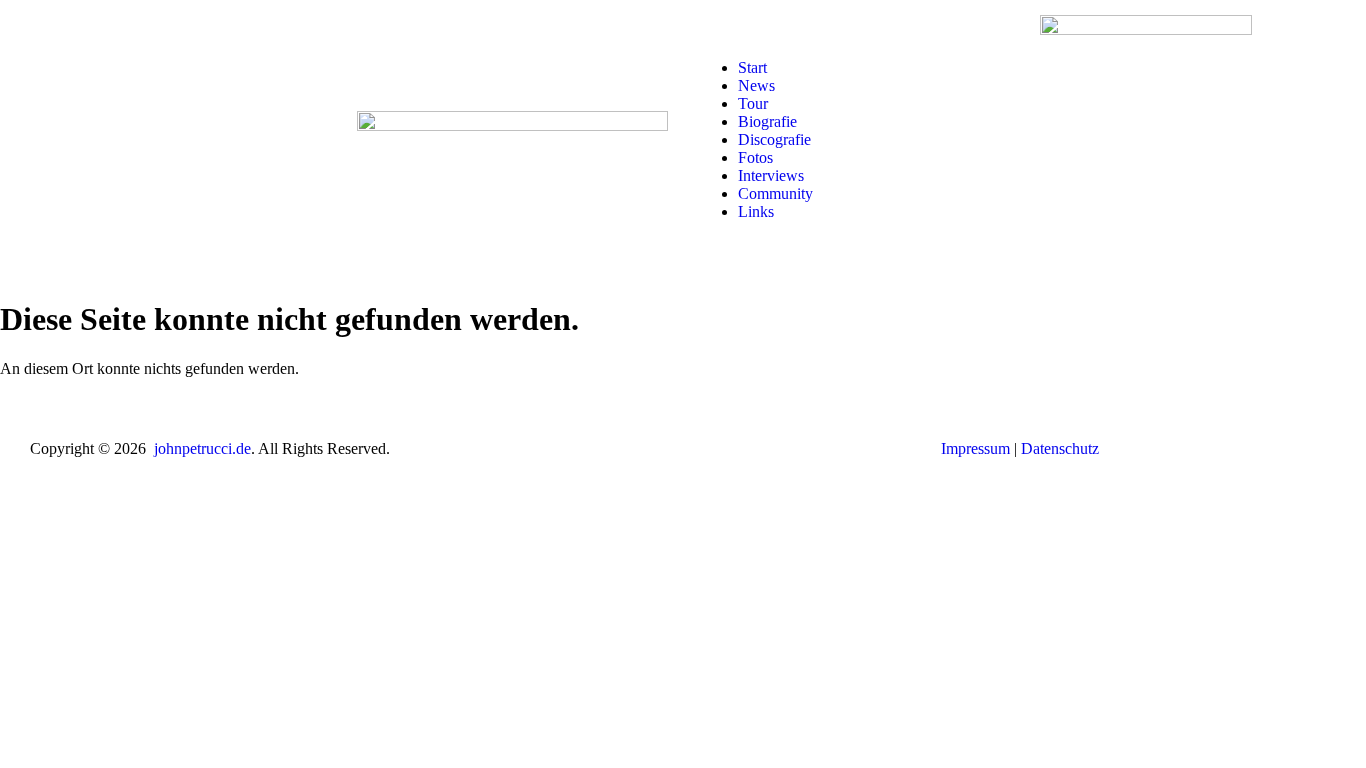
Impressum (975, 448)
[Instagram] (94, 138)
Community (775, 193)
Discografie (774, 139)
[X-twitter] (148, 138)
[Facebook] (40, 138)
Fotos (755, 157)
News (756, 85)
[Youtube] (202, 138)
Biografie (767, 121)
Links (756, 211)
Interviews (771, 175)
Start (752, 67)
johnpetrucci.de (202, 448)
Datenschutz (1060, 448)
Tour (753, 103)
